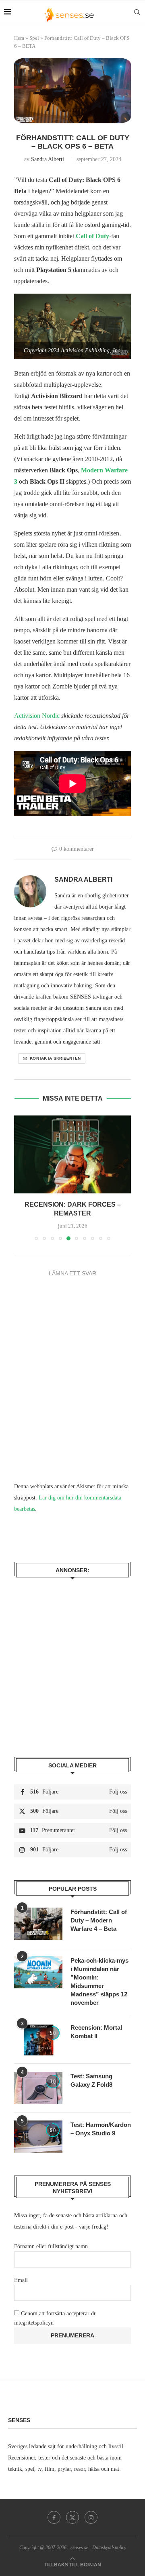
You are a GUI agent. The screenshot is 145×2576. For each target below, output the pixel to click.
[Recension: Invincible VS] (72, 1154)
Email (21, 2271)
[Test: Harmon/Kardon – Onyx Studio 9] (38, 2128)
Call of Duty (92, 236)
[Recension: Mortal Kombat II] (38, 2031)
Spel (34, 38)
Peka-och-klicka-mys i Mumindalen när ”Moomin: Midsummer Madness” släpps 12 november (99, 1973)
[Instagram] (91, 2509)
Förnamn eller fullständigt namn (51, 2238)
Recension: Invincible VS (72, 1204)
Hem (19, 38)
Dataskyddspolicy (109, 2539)
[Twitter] (72, 2509)
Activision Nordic (37, 716)
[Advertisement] (72, 1653)
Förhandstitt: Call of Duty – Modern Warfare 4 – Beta (99, 1911)
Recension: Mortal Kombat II (96, 2023)
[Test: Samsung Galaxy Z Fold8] (38, 2079)
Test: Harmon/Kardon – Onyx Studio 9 (101, 2120)
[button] (21, 1173)
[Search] (137, 12)
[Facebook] (54, 2509)
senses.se (79, 2539)
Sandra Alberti (48, 159)
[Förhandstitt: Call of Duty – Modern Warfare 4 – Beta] (38, 1915)
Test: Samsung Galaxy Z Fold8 (91, 2071)
